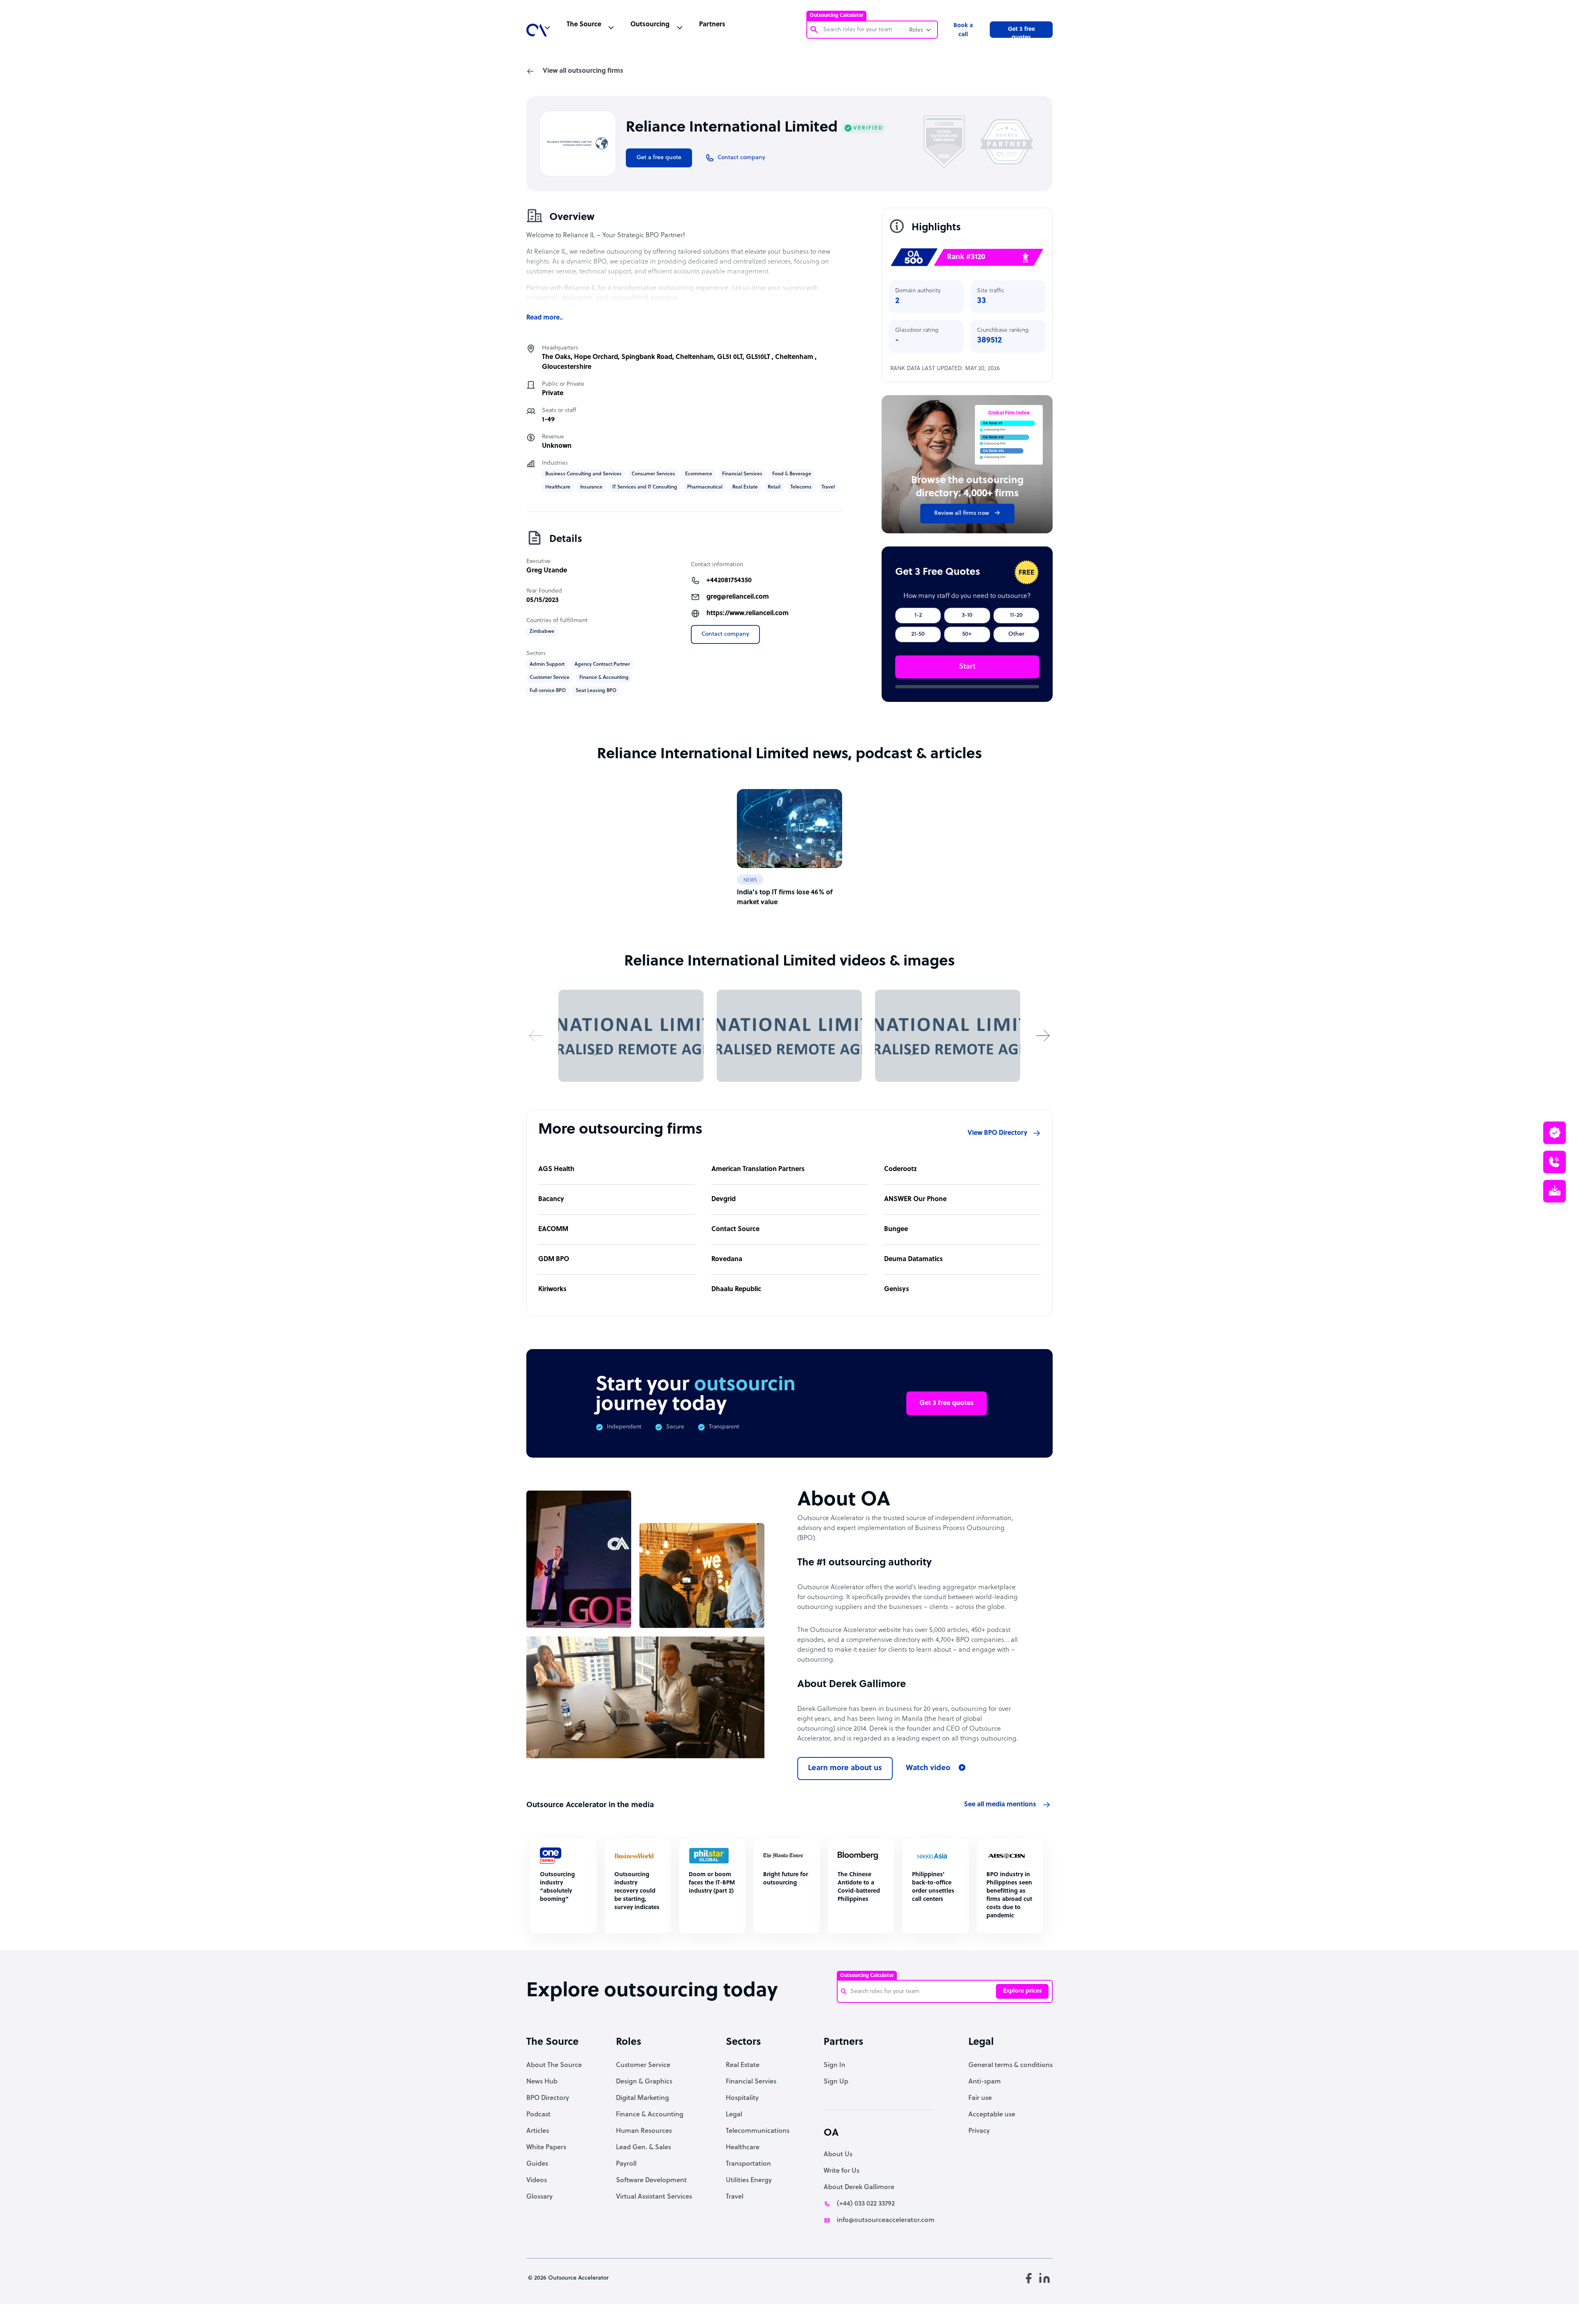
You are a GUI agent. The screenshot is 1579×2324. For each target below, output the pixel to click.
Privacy (979, 2131)
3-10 (967, 615)
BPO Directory (548, 2098)
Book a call (963, 30)
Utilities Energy (749, 2180)
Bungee (896, 1229)
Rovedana (727, 1259)
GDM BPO (554, 1259)
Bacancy (551, 1199)
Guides (537, 2164)
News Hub (542, 2082)
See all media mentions (1000, 1805)
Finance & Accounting (650, 2115)
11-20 (1016, 615)
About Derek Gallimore (859, 2187)
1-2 (918, 615)
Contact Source (735, 1229)
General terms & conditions (1011, 2065)
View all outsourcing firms (583, 71)
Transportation (748, 2164)
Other (1016, 634)
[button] (536, 1036)
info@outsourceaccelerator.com (886, 2220)
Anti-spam (985, 2082)
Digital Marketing (642, 2098)
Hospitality (742, 2098)
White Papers (546, 2148)
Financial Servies (751, 2082)
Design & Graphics (644, 2082)
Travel (735, 2197)
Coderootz (901, 1169)
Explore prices (1022, 1991)
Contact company (725, 634)
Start (967, 667)
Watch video (928, 1768)
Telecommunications (758, 2131)
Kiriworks (552, 1289)
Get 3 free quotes (1021, 32)
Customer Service (643, 2065)
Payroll (626, 2164)
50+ (967, 634)
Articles (538, 2131)
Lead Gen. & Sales (644, 2148)
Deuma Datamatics (913, 1259)
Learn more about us (845, 1768)
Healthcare (743, 2148)
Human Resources (644, 2131)
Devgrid (724, 1199)
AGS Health (556, 1169)
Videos (537, 2180)
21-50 (918, 634)
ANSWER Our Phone (915, 1199)
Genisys (897, 1289)
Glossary (539, 2197)
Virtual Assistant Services (654, 2197)
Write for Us (842, 2171)
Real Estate (743, 2065)
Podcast (538, 2115)
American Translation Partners (758, 1169)
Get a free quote (659, 158)
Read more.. (545, 318)
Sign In (835, 2065)
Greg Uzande (547, 571)
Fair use (980, 2098)
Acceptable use (992, 2115)
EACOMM (553, 1229)
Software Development (651, 2180)
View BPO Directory (998, 1133)
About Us (838, 2155)
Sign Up (836, 2082)
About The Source (554, 2065)
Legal (734, 2115)
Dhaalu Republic (736, 1289)
